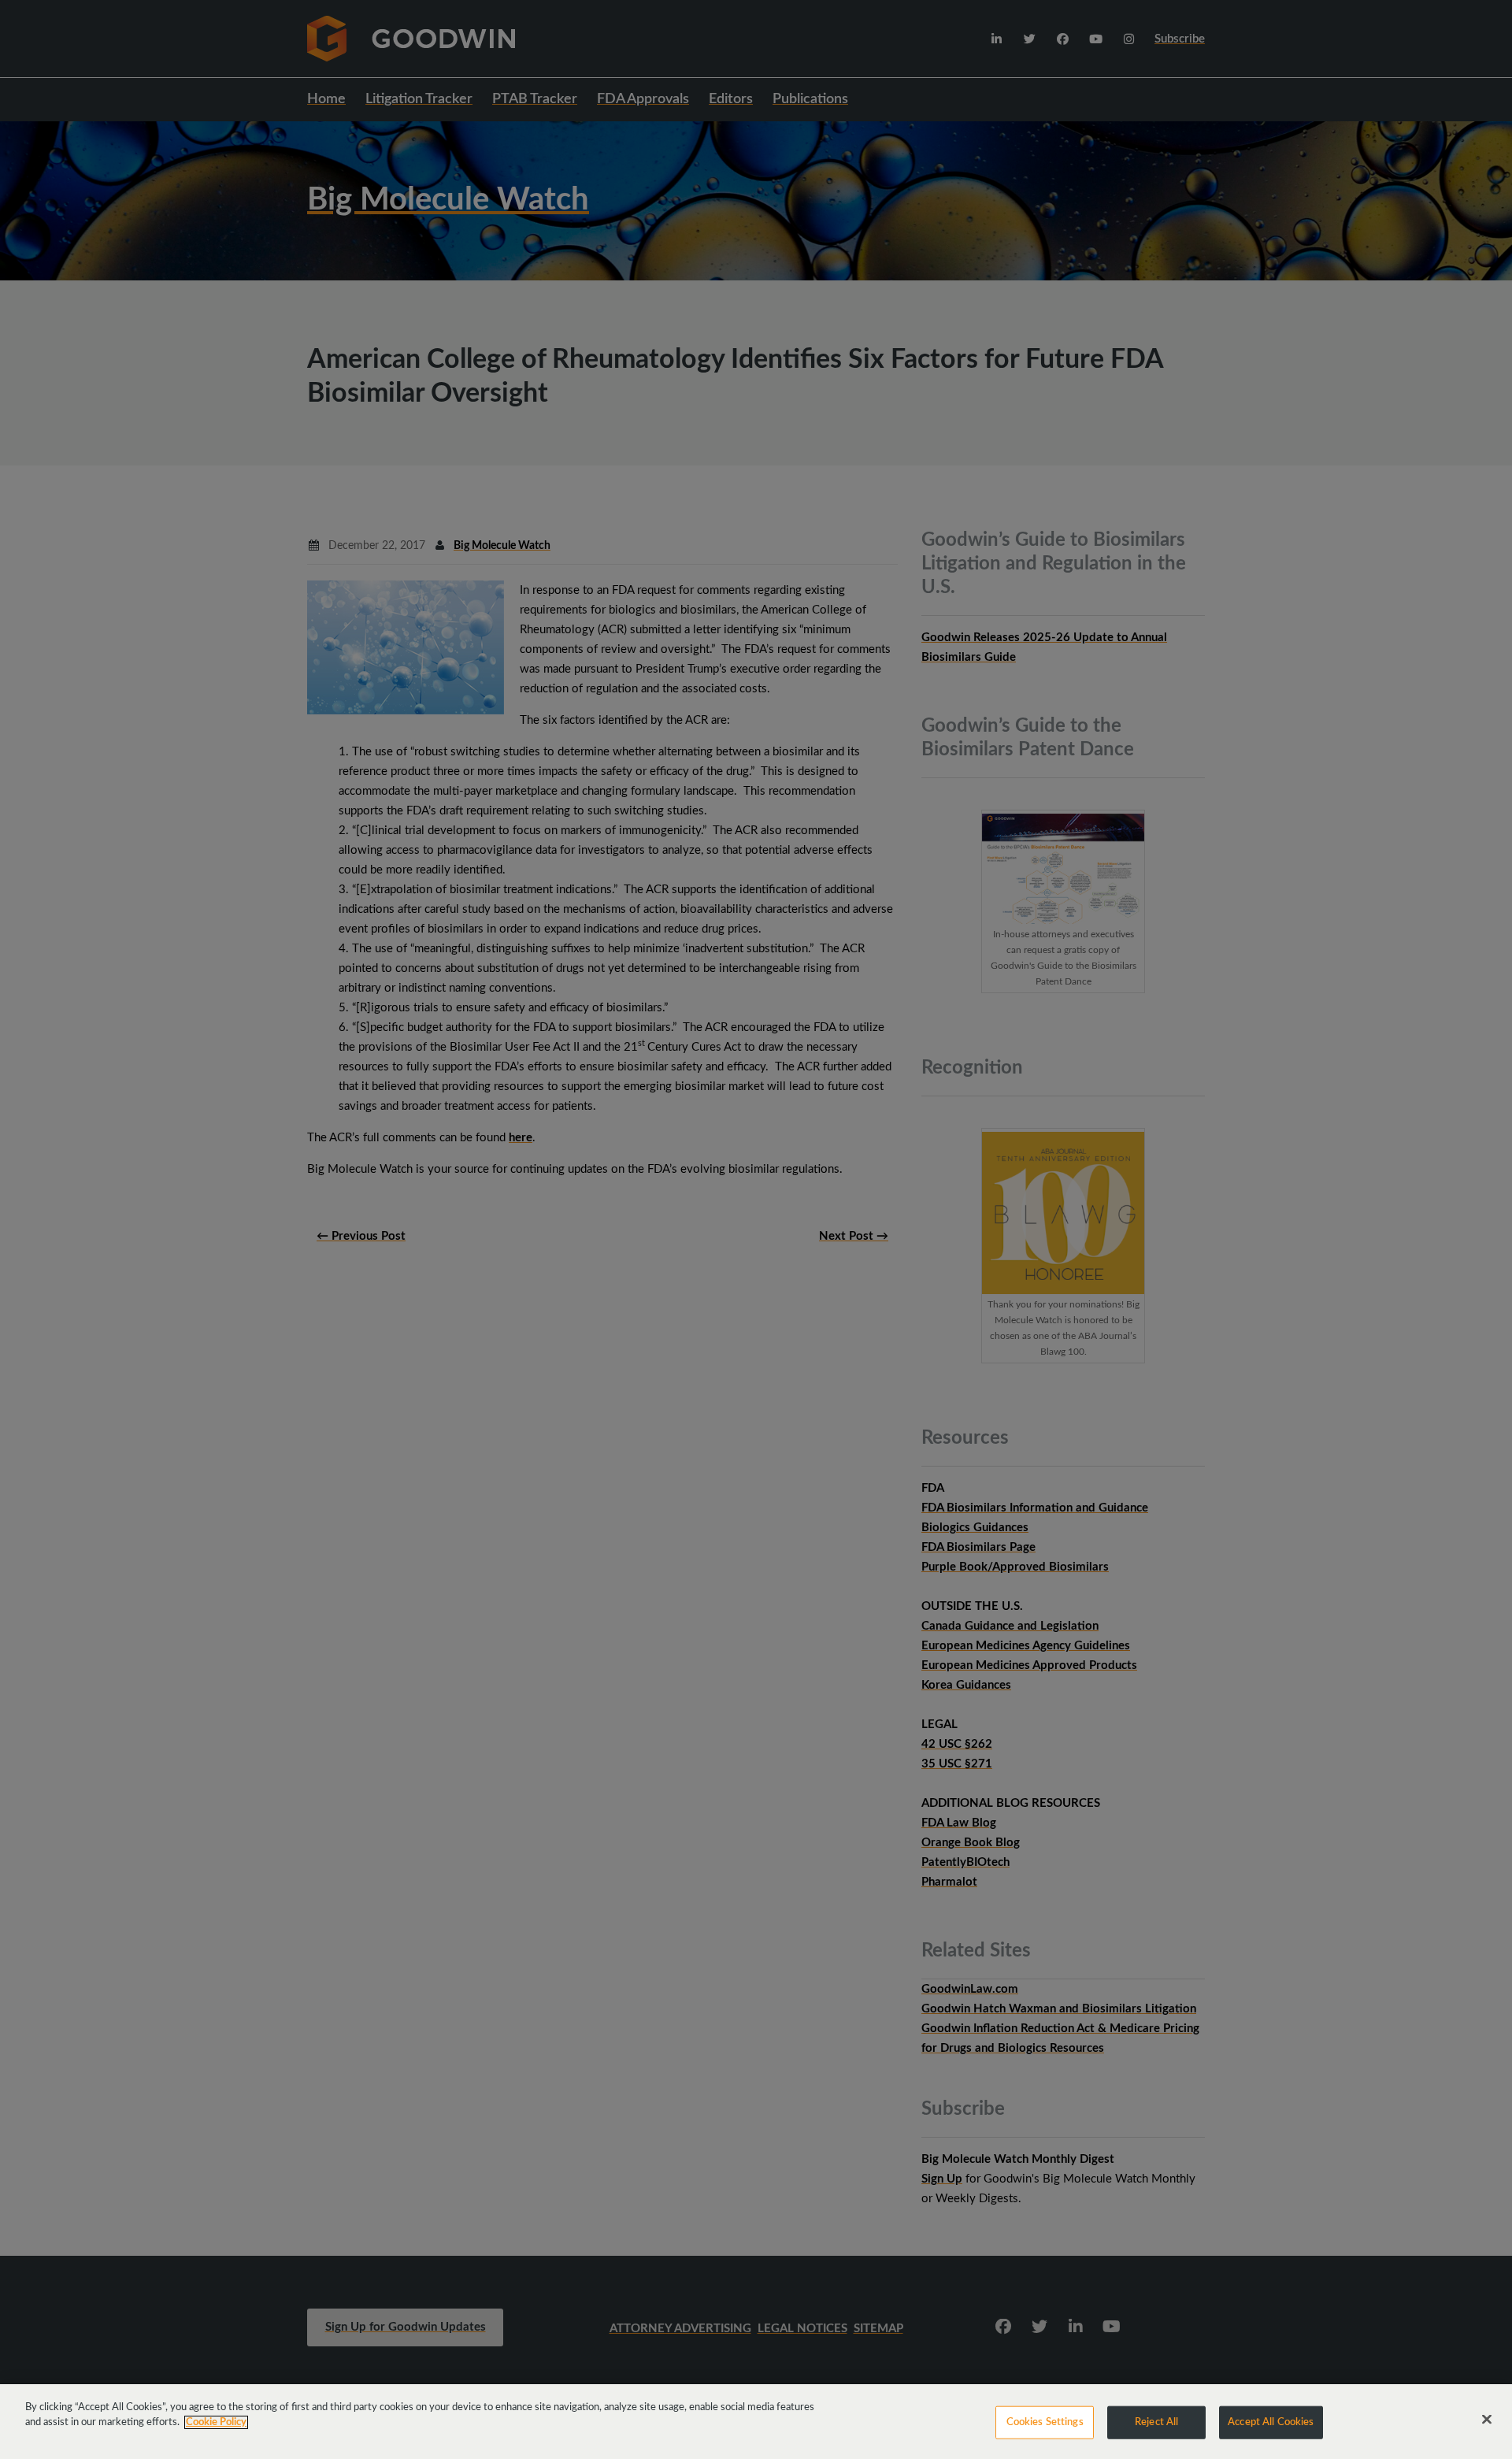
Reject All (1156, 2422)
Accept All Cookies (1271, 2422)
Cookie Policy (216, 2422)
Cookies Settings (1045, 2422)
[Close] (1487, 2420)
